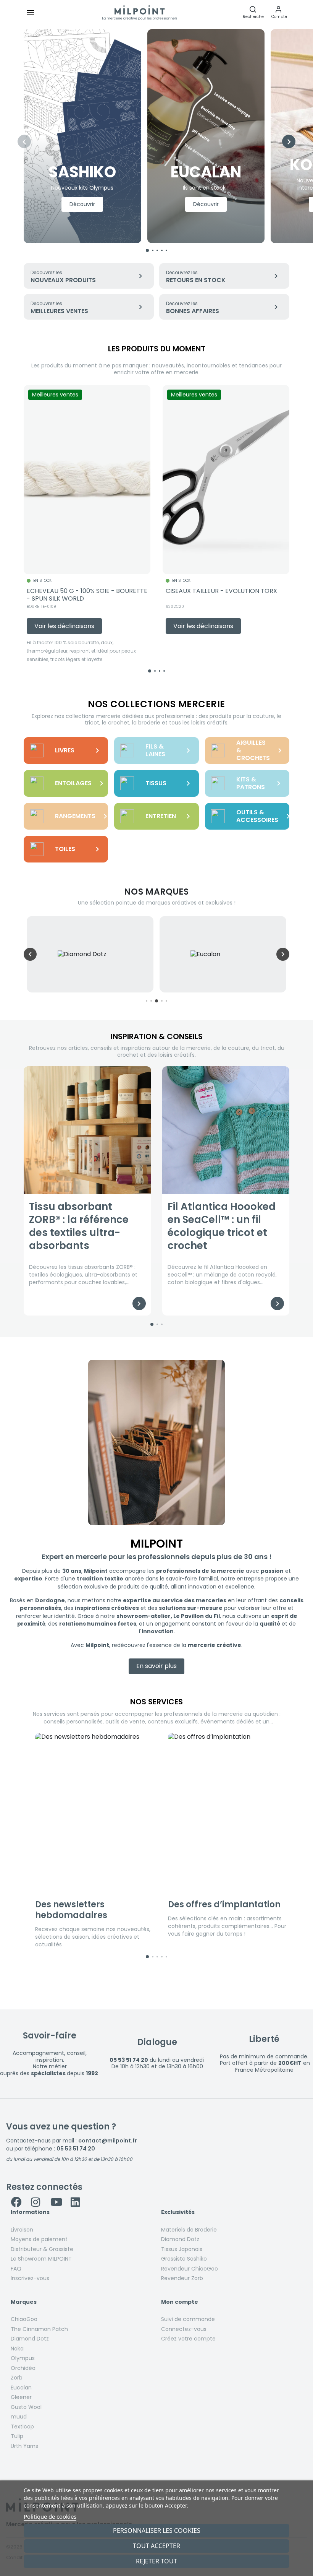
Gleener (21, 2397)
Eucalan (21, 2388)
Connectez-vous (184, 2329)
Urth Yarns (24, 2446)
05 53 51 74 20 (76, 2149)
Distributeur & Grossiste (42, 2249)
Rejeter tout (156, 2561)
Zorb (17, 2378)
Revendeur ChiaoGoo (190, 2269)
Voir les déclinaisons (64, 626)
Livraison (22, 2230)
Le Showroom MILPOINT (41, 2259)
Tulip (17, 2436)
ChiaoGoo (24, 2319)
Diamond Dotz (180, 2239)
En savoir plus (156, 1666)
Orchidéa (23, 2368)
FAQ (16, 2269)
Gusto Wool (26, 2407)
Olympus (23, 2358)
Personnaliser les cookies (157, 2531)
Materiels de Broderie (189, 2230)
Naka (17, 2349)
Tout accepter (156, 2546)
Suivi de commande (188, 2319)
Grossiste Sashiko (184, 2259)
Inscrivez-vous (30, 2278)
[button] (279, 12)
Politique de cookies (50, 2516)
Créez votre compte (188, 2339)
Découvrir (82, 204)
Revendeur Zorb (182, 2278)
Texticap (22, 2427)
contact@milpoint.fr (108, 2141)
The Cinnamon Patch (39, 2329)
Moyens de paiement (39, 2239)
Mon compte (180, 2302)
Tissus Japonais (182, 2249)
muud (19, 2417)
